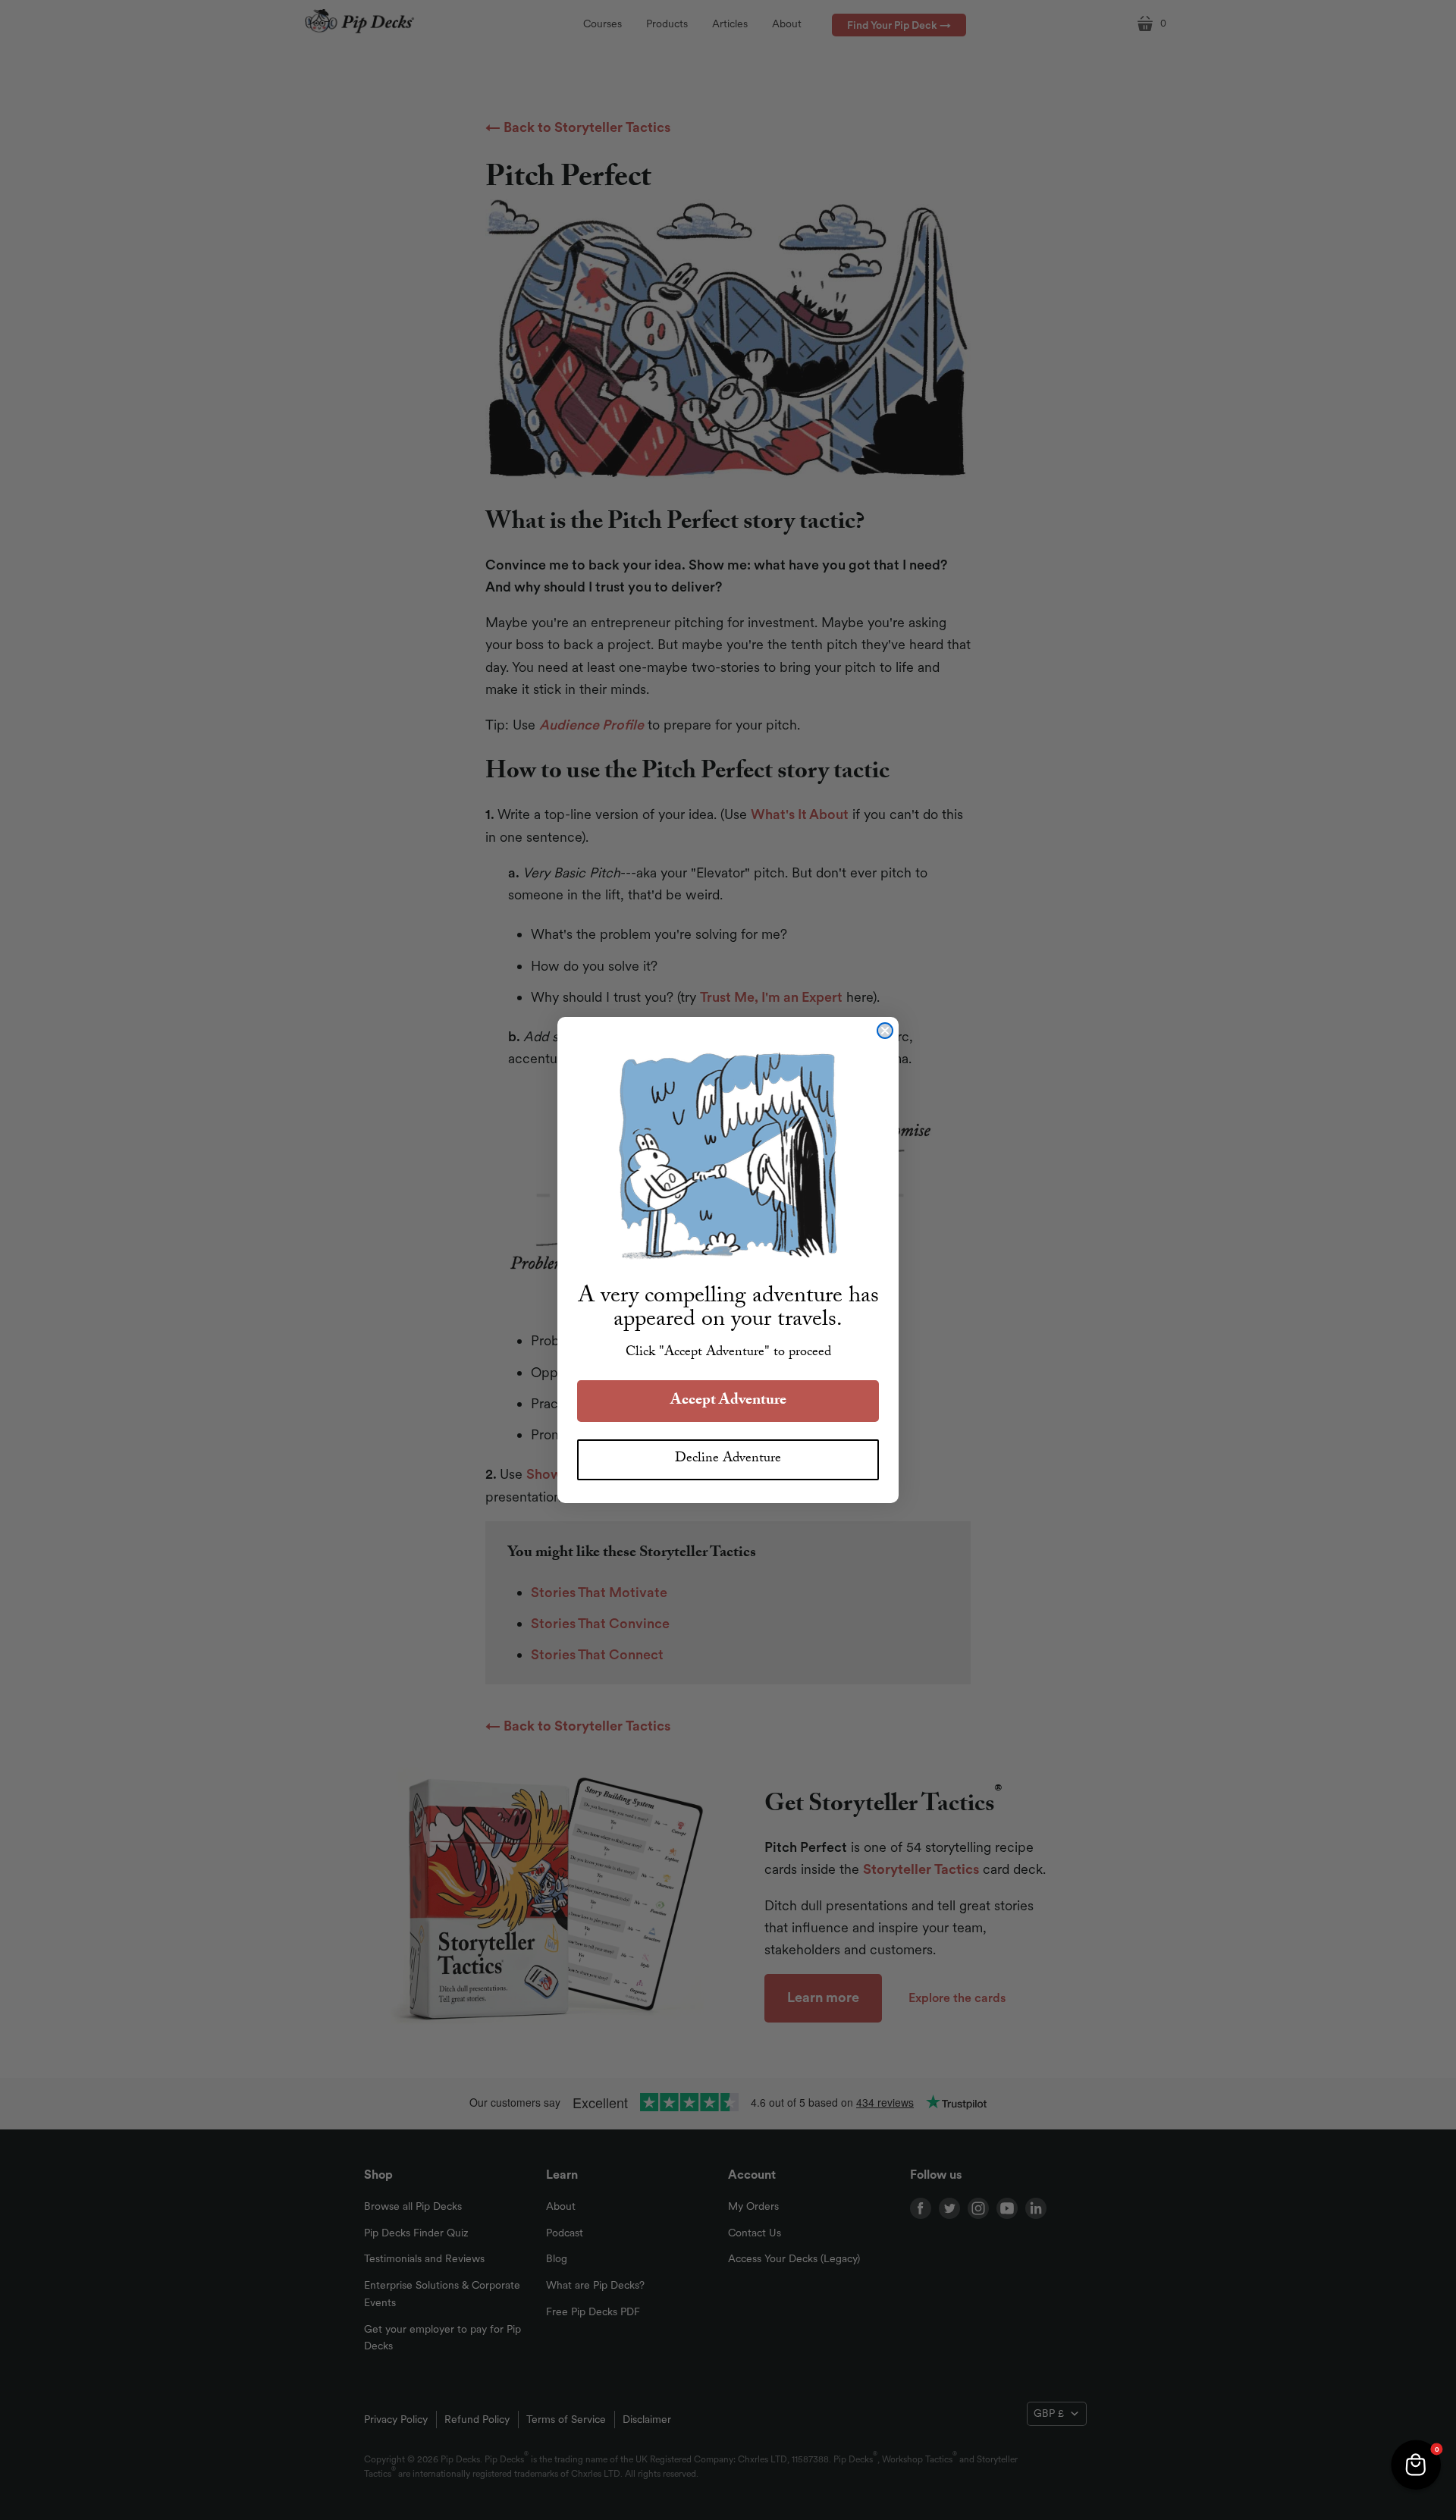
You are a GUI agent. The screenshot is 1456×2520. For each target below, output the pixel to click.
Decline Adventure (728, 1459)
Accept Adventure (728, 1401)
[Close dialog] (885, 1031)
